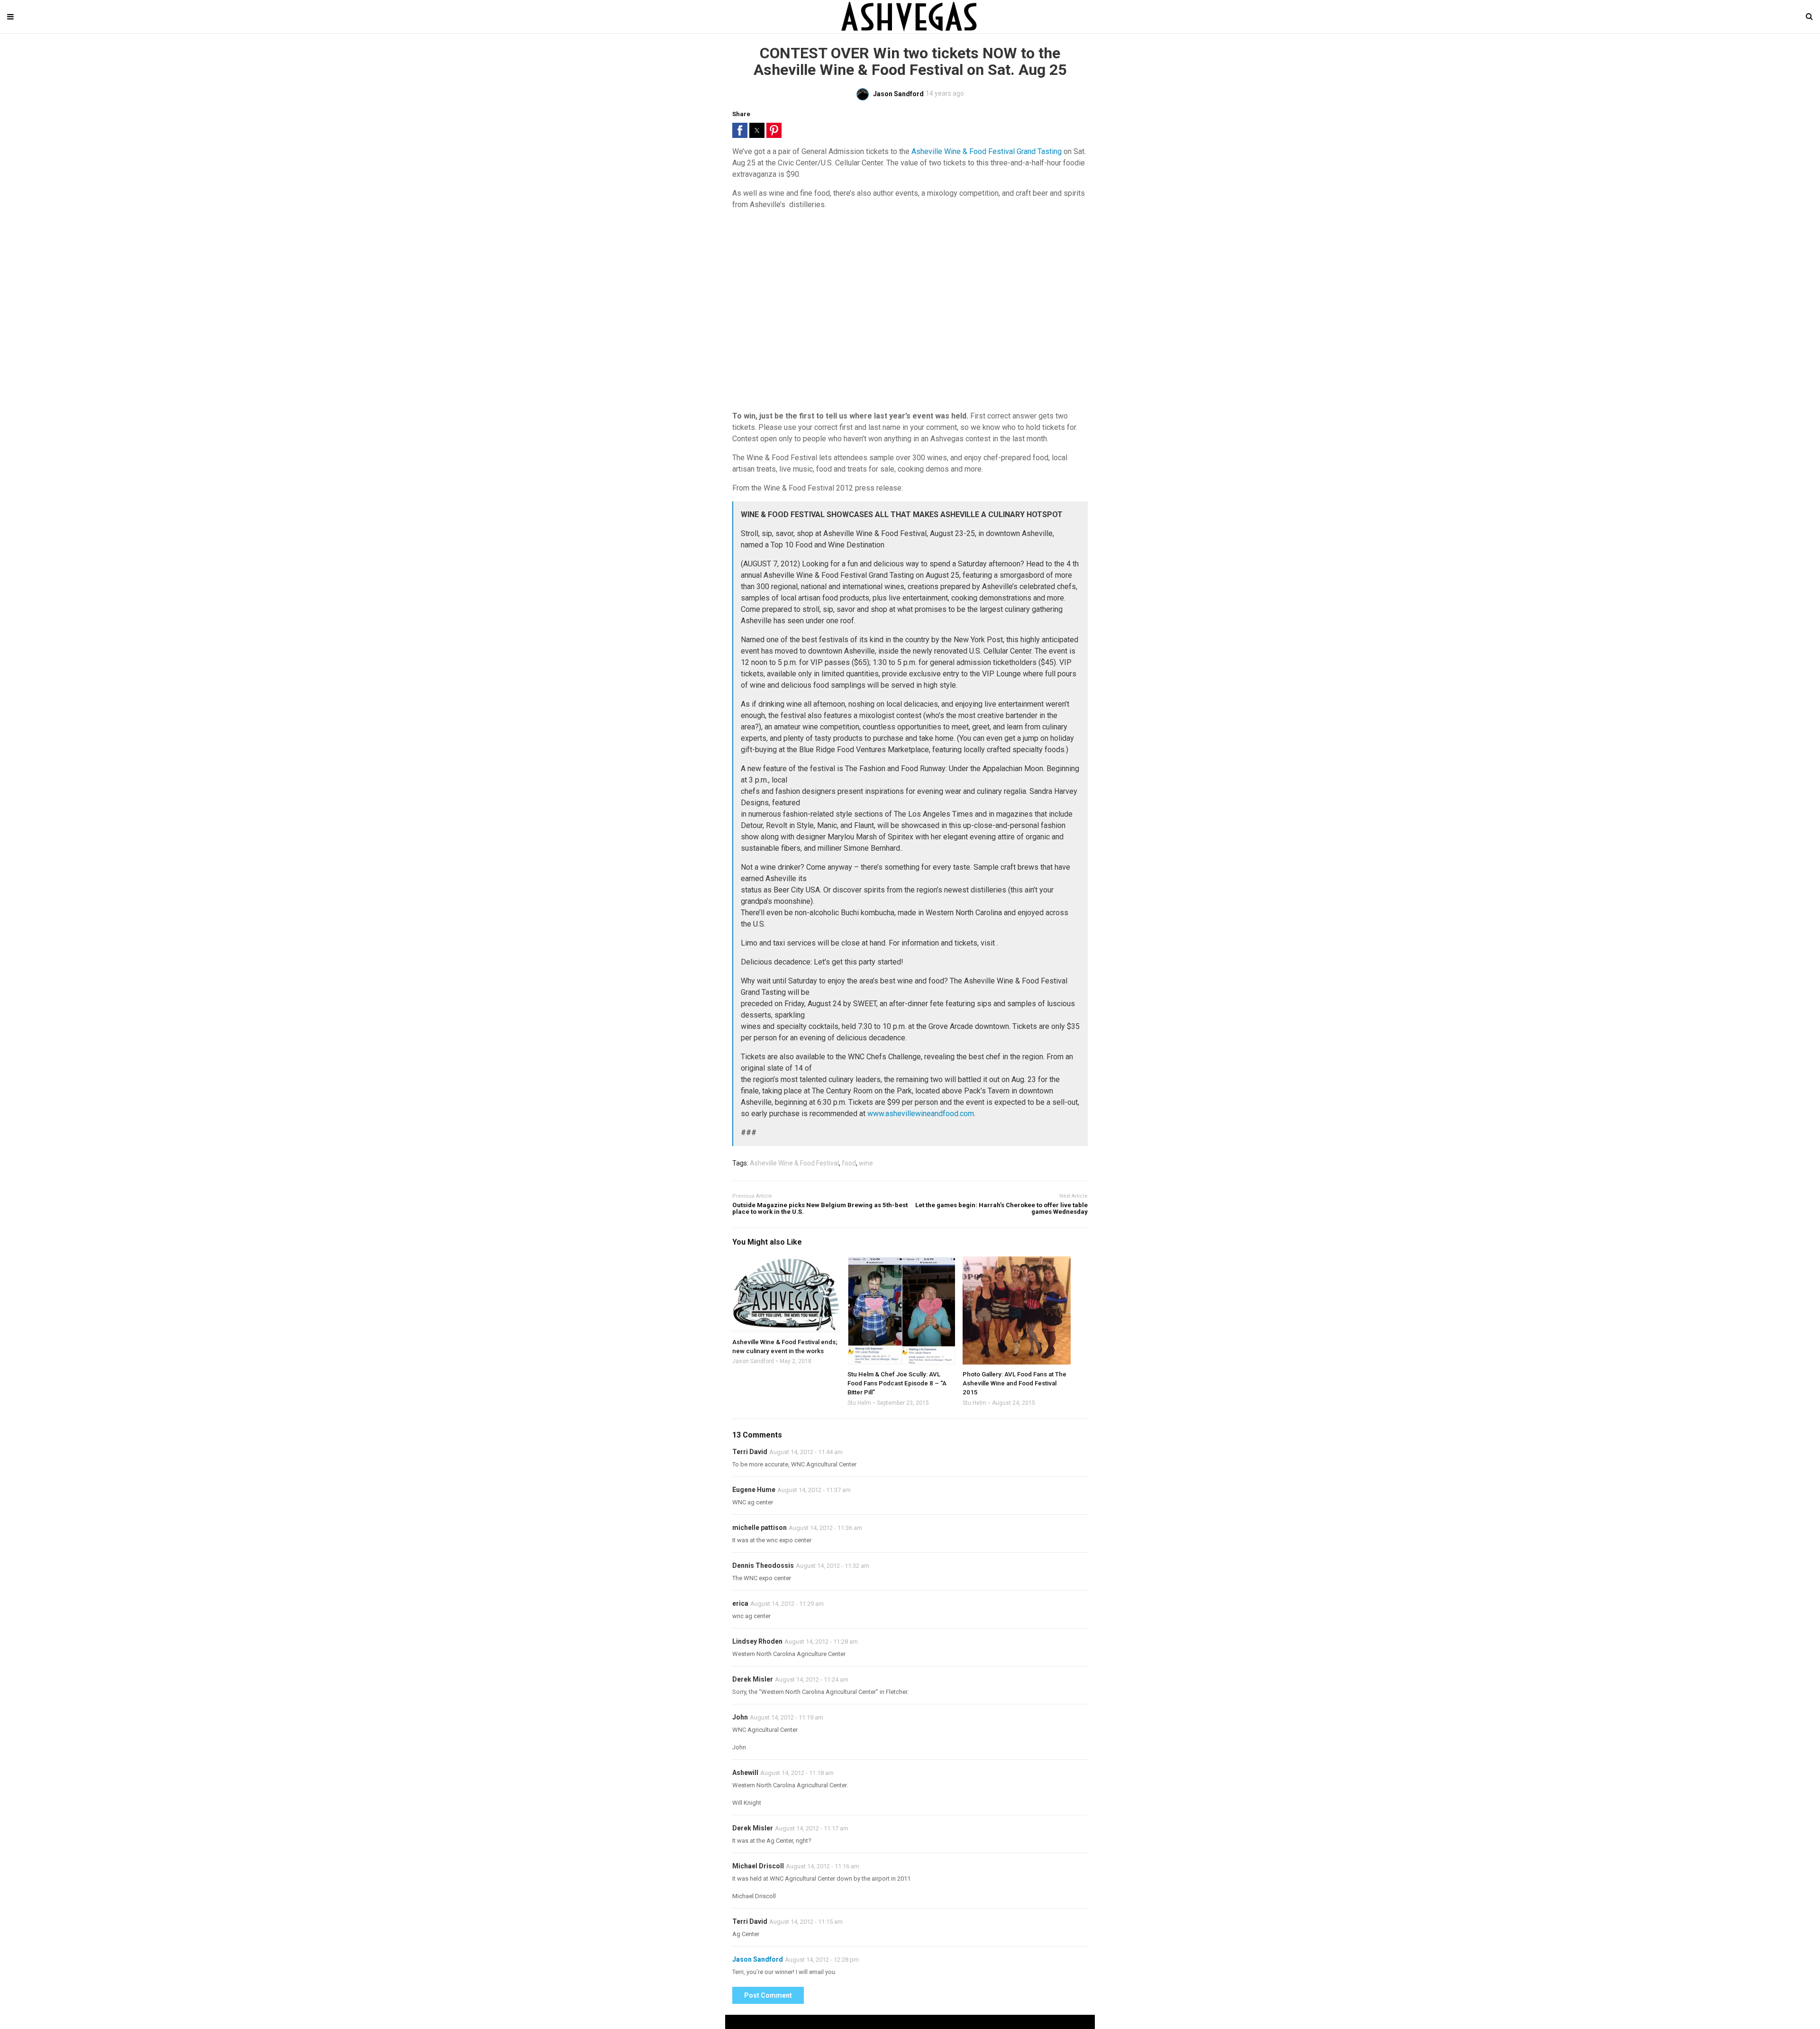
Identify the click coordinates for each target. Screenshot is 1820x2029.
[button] (740, 130)
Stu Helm (859, 1403)
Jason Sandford (753, 1361)
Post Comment (768, 1995)
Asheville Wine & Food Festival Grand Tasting (987, 151)
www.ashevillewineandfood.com (921, 1114)
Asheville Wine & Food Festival (794, 1163)
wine (866, 1163)
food (849, 1163)
